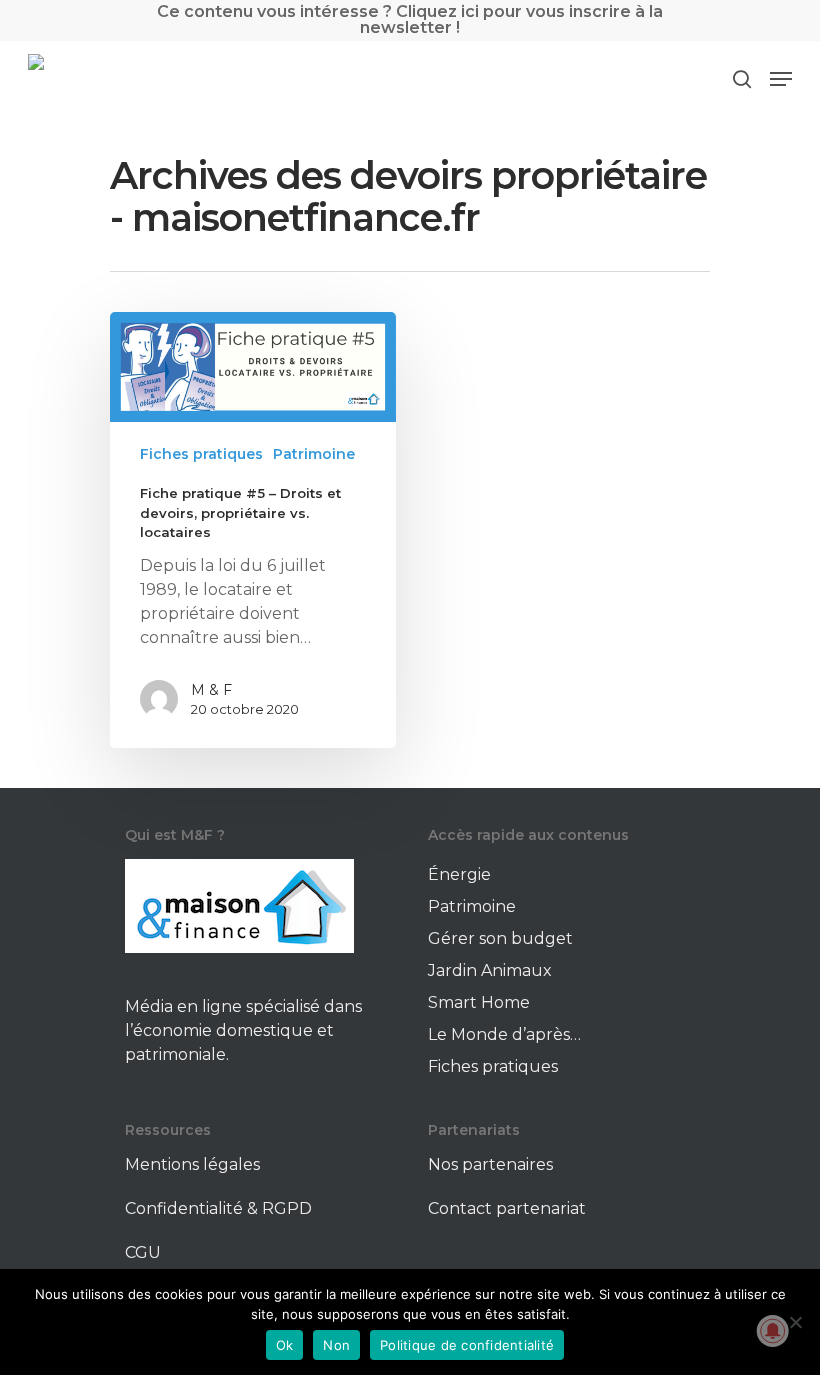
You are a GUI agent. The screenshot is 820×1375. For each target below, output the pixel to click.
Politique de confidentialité (467, 1345)
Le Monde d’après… (504, 1034)
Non (336, 1345)
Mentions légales (192, 1164)
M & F (211, 690)
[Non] (795, 1322)
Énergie (459, 874)
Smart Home (479, 1002)
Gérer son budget (500, 938)
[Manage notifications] (773, 1331)
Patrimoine (314, 454)
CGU (143, 1252)
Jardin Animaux (490, 970)
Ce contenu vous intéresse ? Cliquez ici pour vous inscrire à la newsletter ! (410, 19)
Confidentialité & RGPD (218, 1208)
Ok (285, 1345)
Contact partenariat (507, 1208)
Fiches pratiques (201, 454)
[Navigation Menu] (781, 79)
